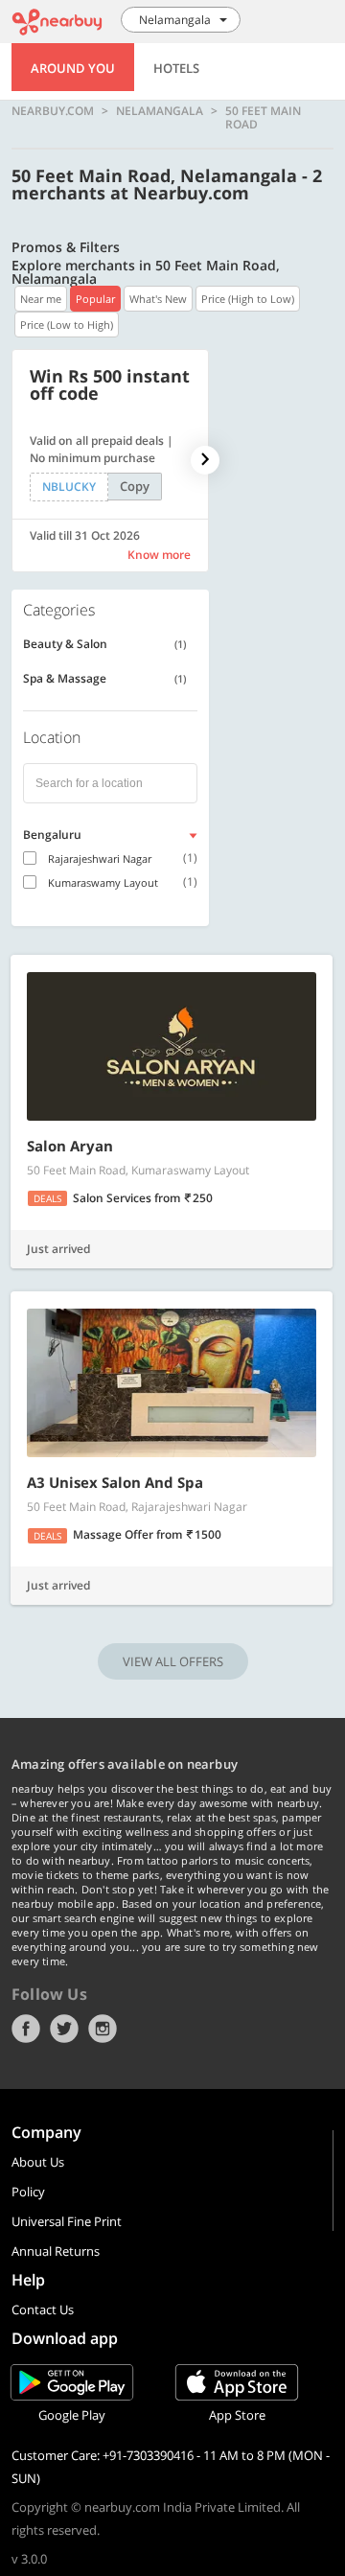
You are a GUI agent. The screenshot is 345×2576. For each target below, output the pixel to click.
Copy (135, 486)
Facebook (26, 2029)
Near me (41, 299)
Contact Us (43, 2309)
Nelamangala (160, 112)
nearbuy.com (53, 112)
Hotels (176, 68)
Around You (73, 68)
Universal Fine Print (67, 2221)
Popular (95, 299)
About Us (38, 2162)
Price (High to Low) (248, 299)
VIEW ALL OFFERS (173, 1661)
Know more (159, 555)
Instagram (103, 2029)
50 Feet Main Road (263, 117)
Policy (28, 2192)
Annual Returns (56, 2251)
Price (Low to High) (67, 325)
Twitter (64, 2029)
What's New (158, 299)
